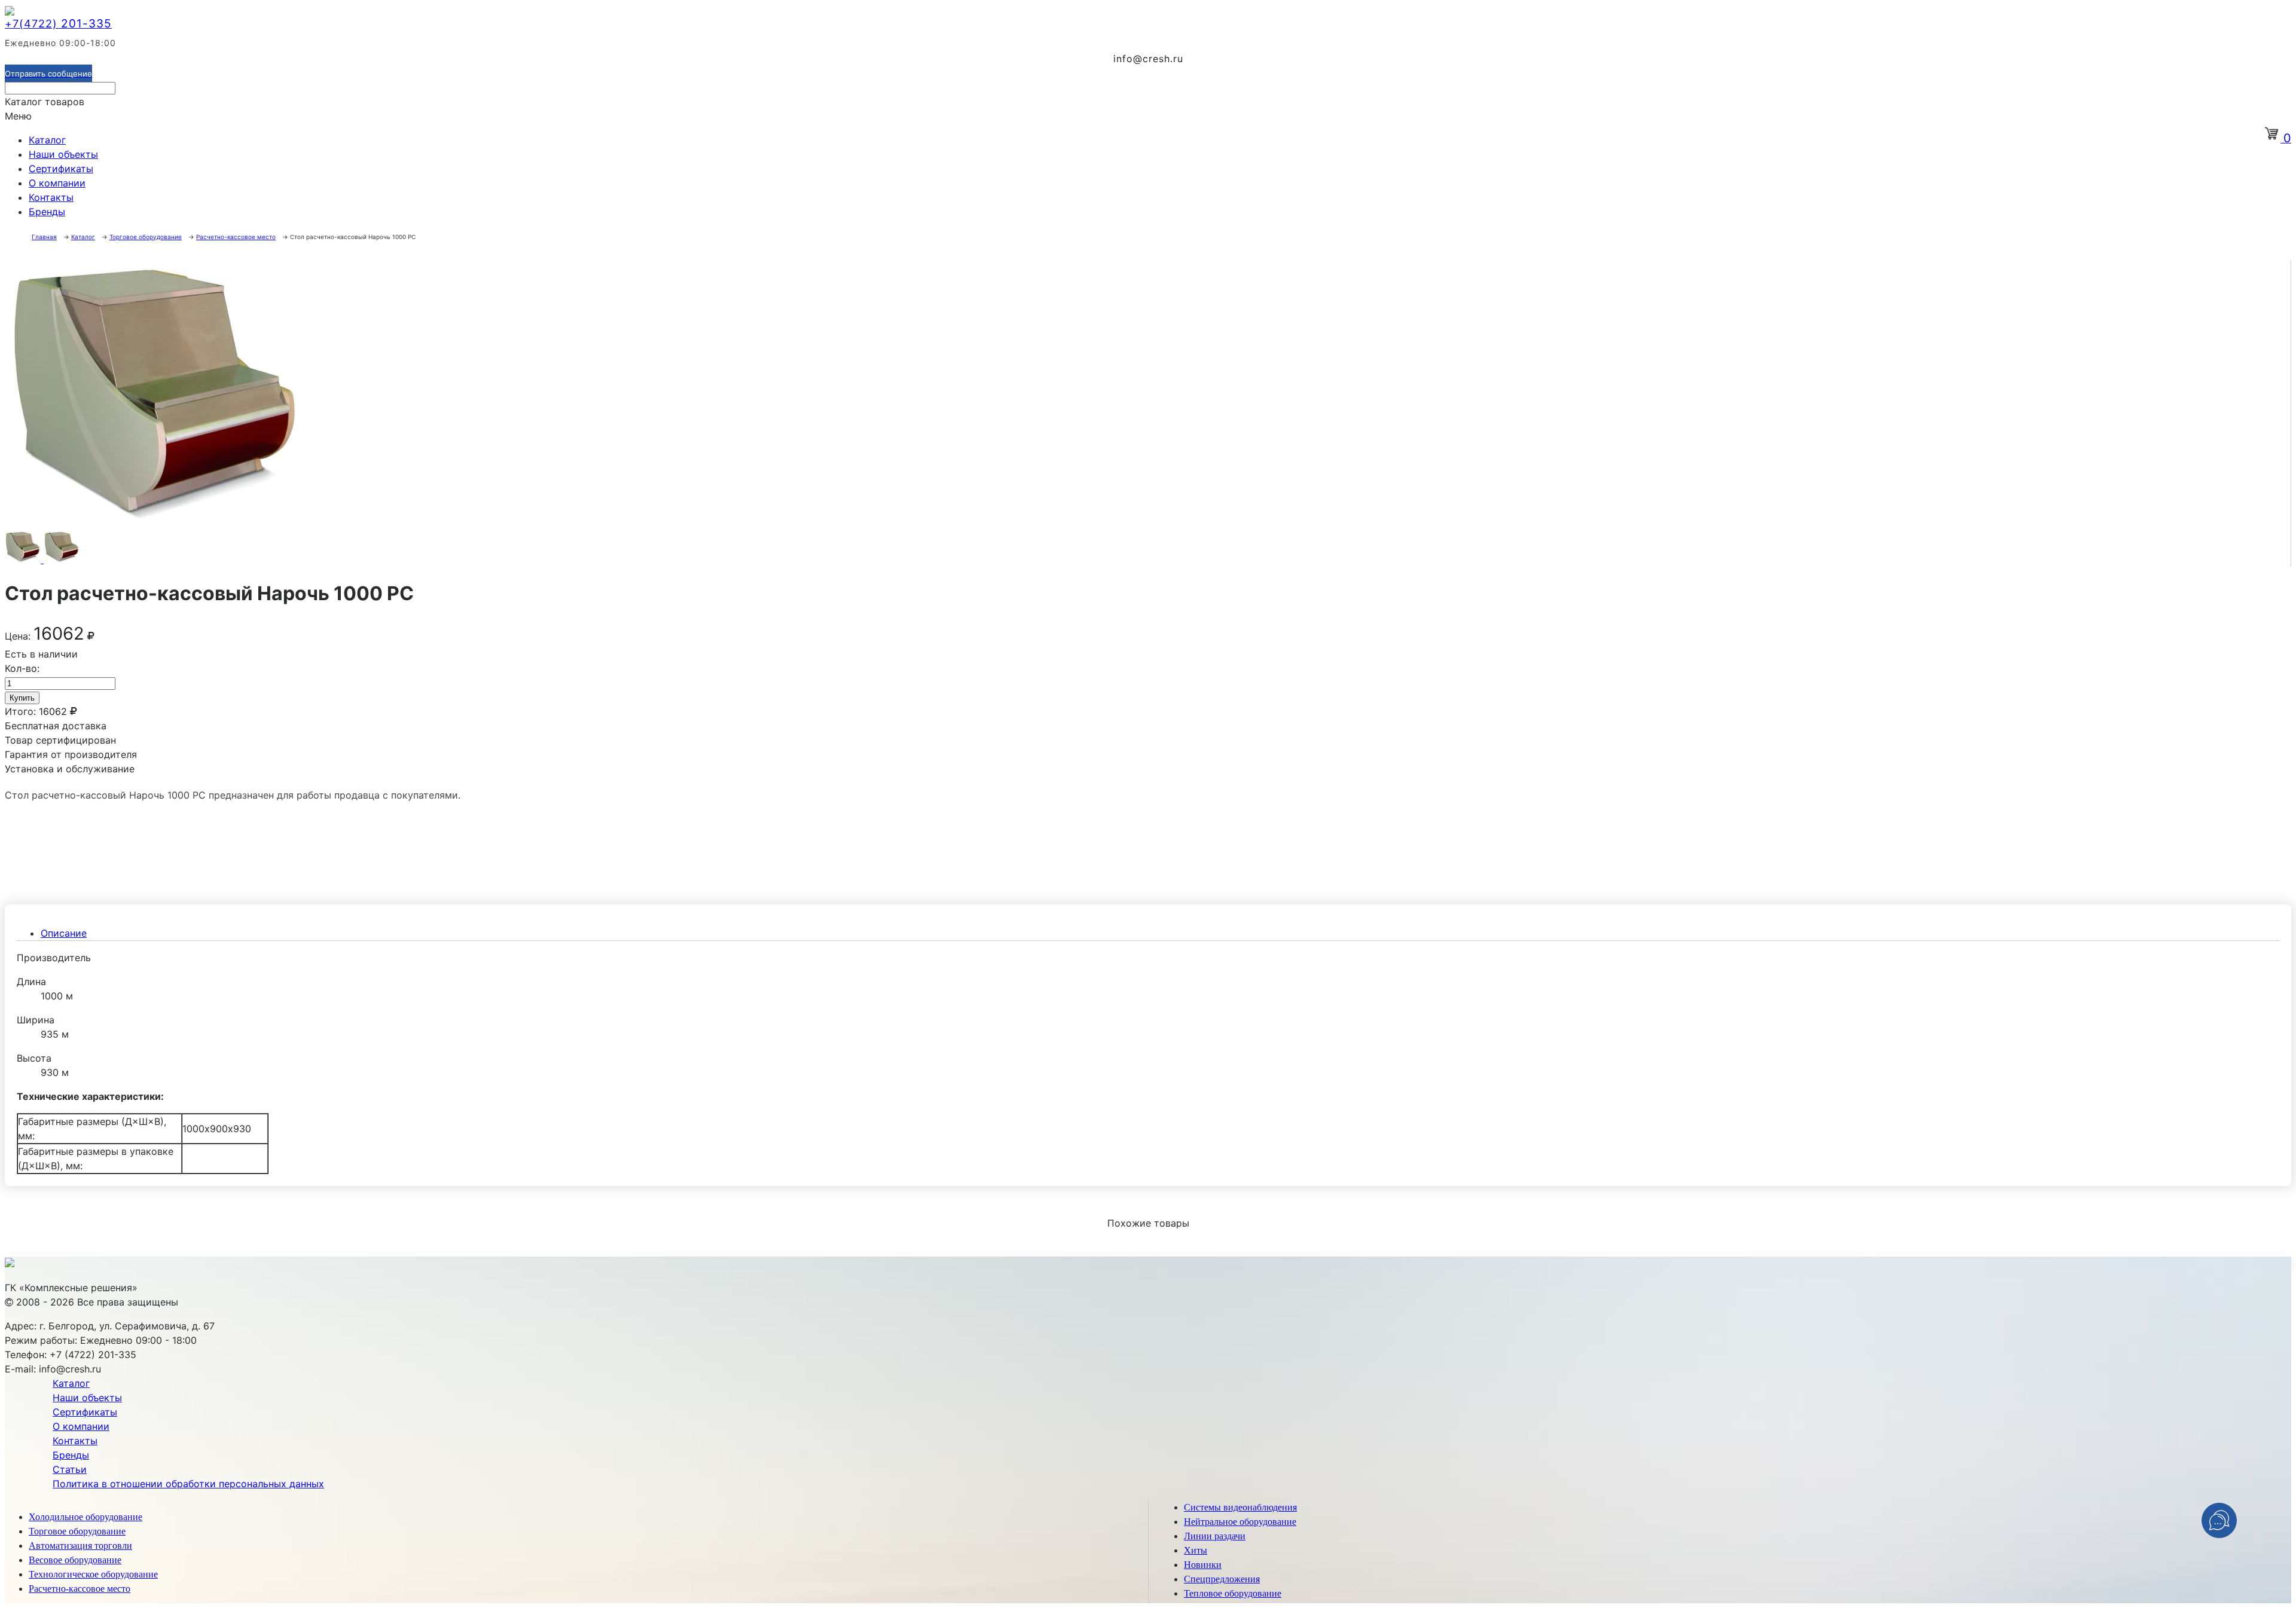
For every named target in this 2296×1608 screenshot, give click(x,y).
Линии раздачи (1215, 1536)
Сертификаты (61, 169)
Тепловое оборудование (1233, 1593)
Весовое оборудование (75, 1560)
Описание (64, 933)
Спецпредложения (1222, 1579)
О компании (57, 183)
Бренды (47, 212)
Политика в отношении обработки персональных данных (188, 1484)
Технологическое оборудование (93, 1574)
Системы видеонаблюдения (1240, 1507)
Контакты (51, 197)
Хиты (1196, 1550)
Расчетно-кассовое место (80, 1589)
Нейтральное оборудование (1240, 1522)
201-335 (58, 24)
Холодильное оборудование (86, 1517)
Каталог (47, 140)
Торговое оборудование (77, 1531)
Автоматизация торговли (80, 1546)
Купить (22, 698)
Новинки (1203, 1565)
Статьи (70, 1469)
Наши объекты (63, 154)
